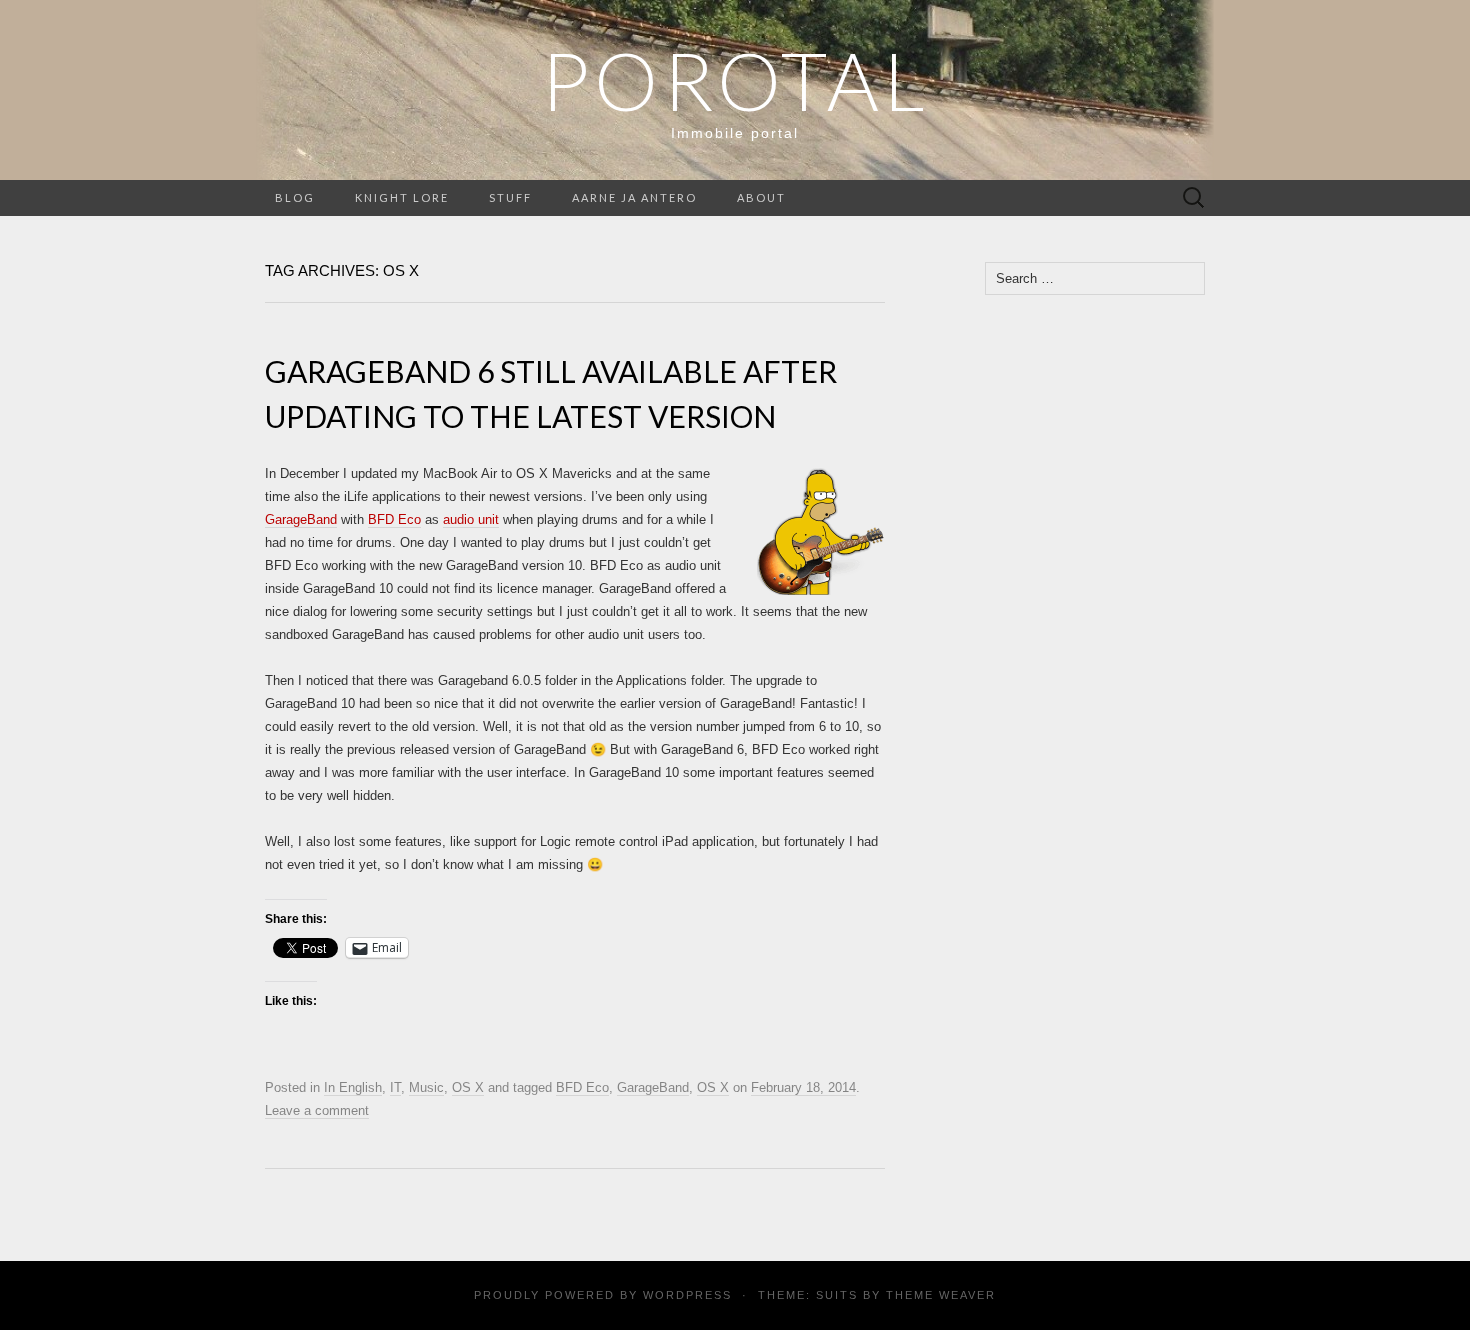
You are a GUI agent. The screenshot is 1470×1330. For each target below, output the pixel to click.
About (761, 197)
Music (426, 1087)
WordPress (687, 1295)
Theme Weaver (941, 1295)
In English (353, 1087)
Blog (295, 197)
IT (395, 1087)
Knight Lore (402, 197)
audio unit (471, 519)
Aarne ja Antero (634, 197)
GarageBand (301, 519)
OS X (468, 1087)
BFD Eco (394, 519)
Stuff (510, 197)
